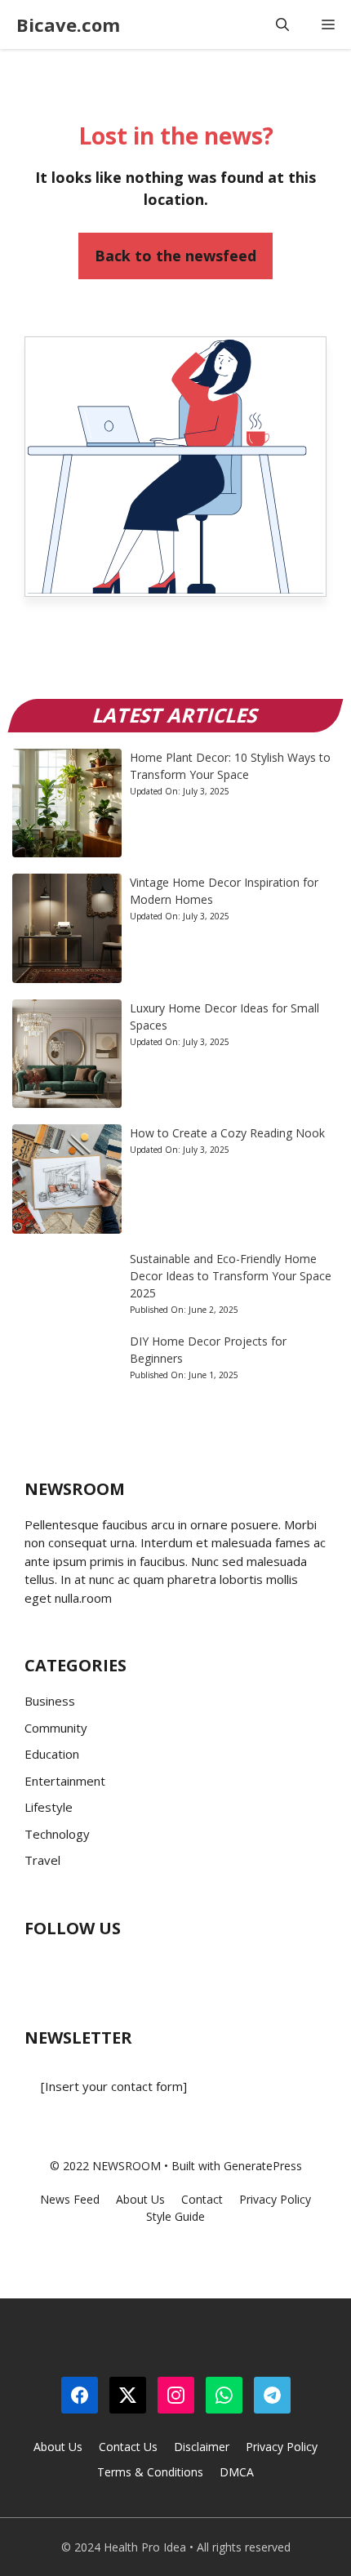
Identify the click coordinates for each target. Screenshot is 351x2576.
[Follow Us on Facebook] (37, 1967)
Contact (202, 2199)
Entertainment (65, 1781)
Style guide (175, 2216)
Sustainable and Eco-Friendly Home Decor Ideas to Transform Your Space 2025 (231, 1276)
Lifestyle (49, 1807)
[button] (282, 24)
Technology (57, 1834)
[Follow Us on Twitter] (69, 1967)
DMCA (237, 2472)
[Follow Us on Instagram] (102, 1967)
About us (140, 2199)
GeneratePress (263, 2166)
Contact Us (128, 2447)
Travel (42, 1860)
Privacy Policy (282, 2447)
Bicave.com (68, 24)
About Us (58, 2447)
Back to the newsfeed (175, 256)
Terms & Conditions (150, 2472)
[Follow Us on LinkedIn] (135, 1967)
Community (56, 1728)
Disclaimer (202, 2447)
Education (52, 1754)
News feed (70, 2199)
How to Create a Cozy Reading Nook (227, 1133)
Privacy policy (275, 2199)
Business (50, 1701)
